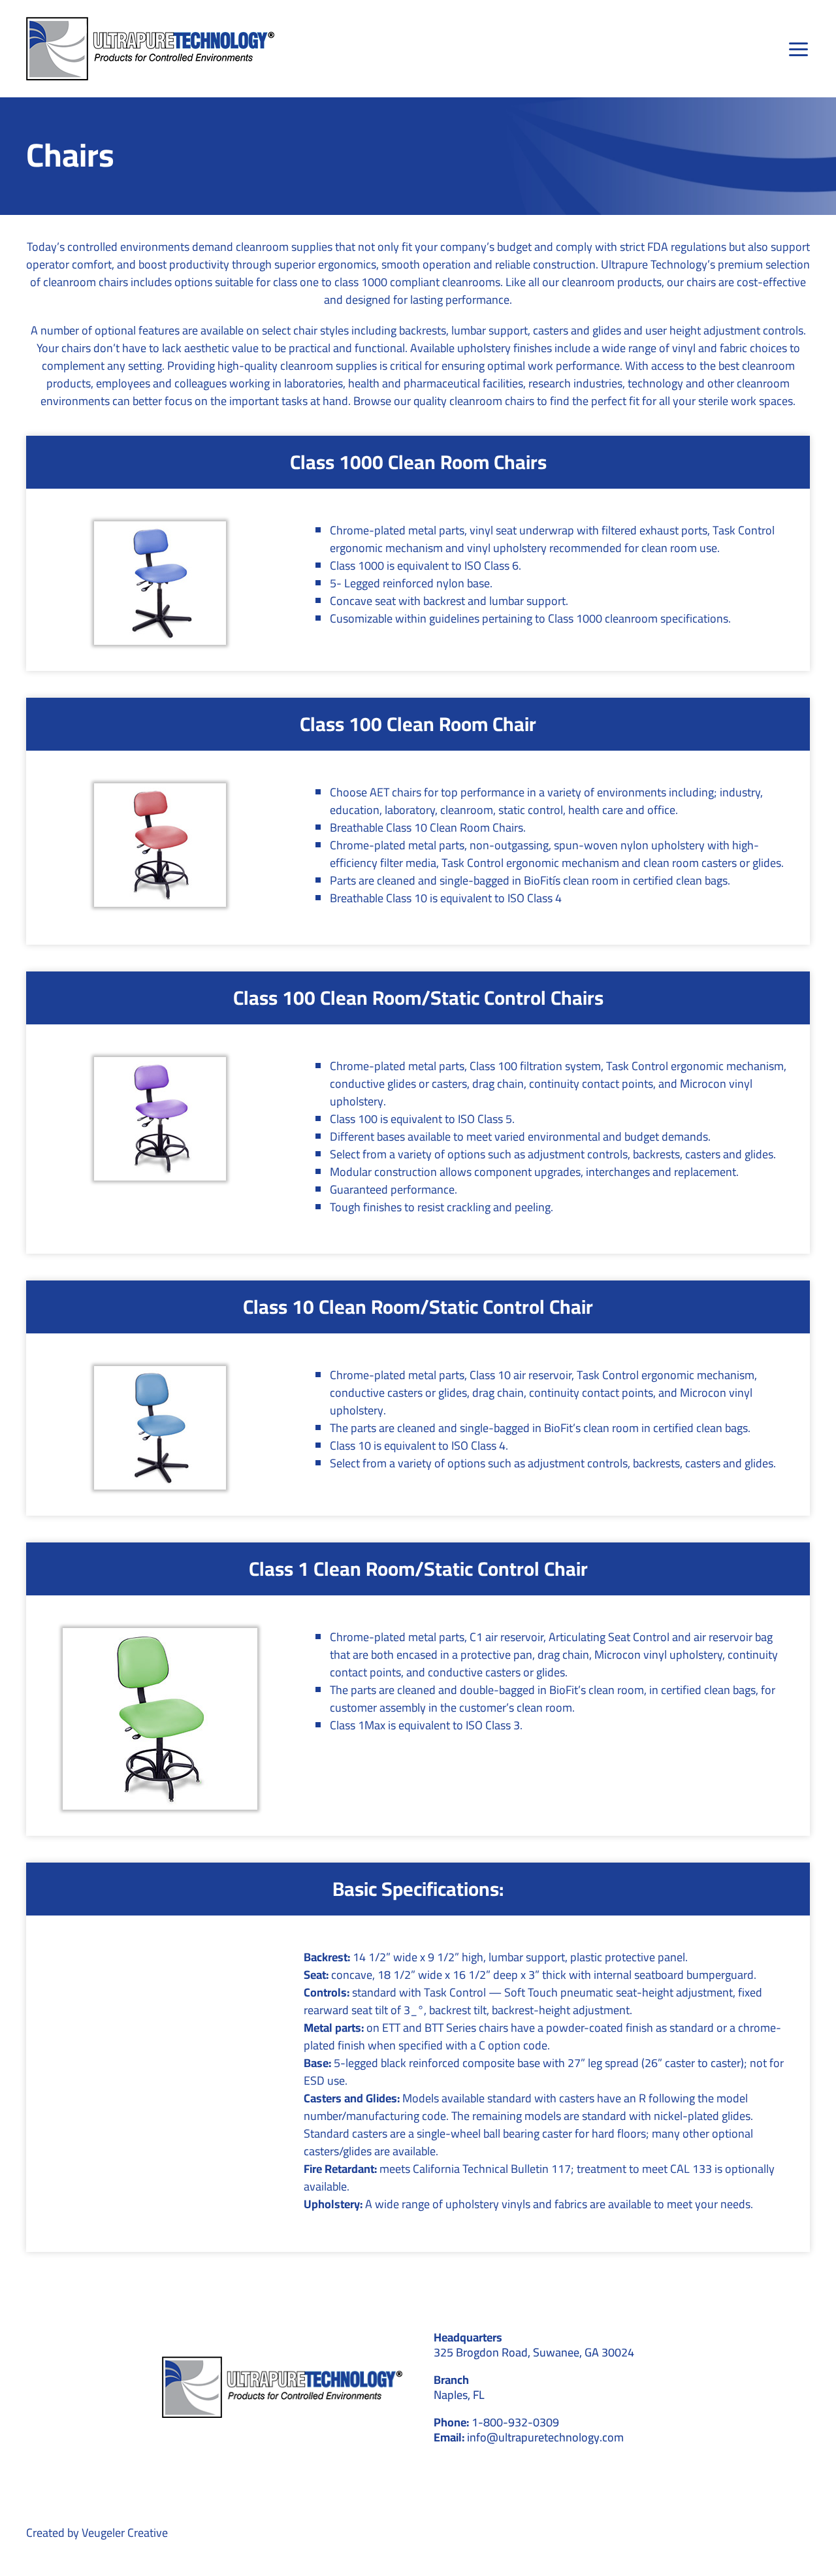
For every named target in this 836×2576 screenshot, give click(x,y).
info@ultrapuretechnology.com (545, 2437)
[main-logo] (150, 23)
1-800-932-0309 (515, 2422)
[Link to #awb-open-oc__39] (799, 49)
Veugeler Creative (125, 2533)
